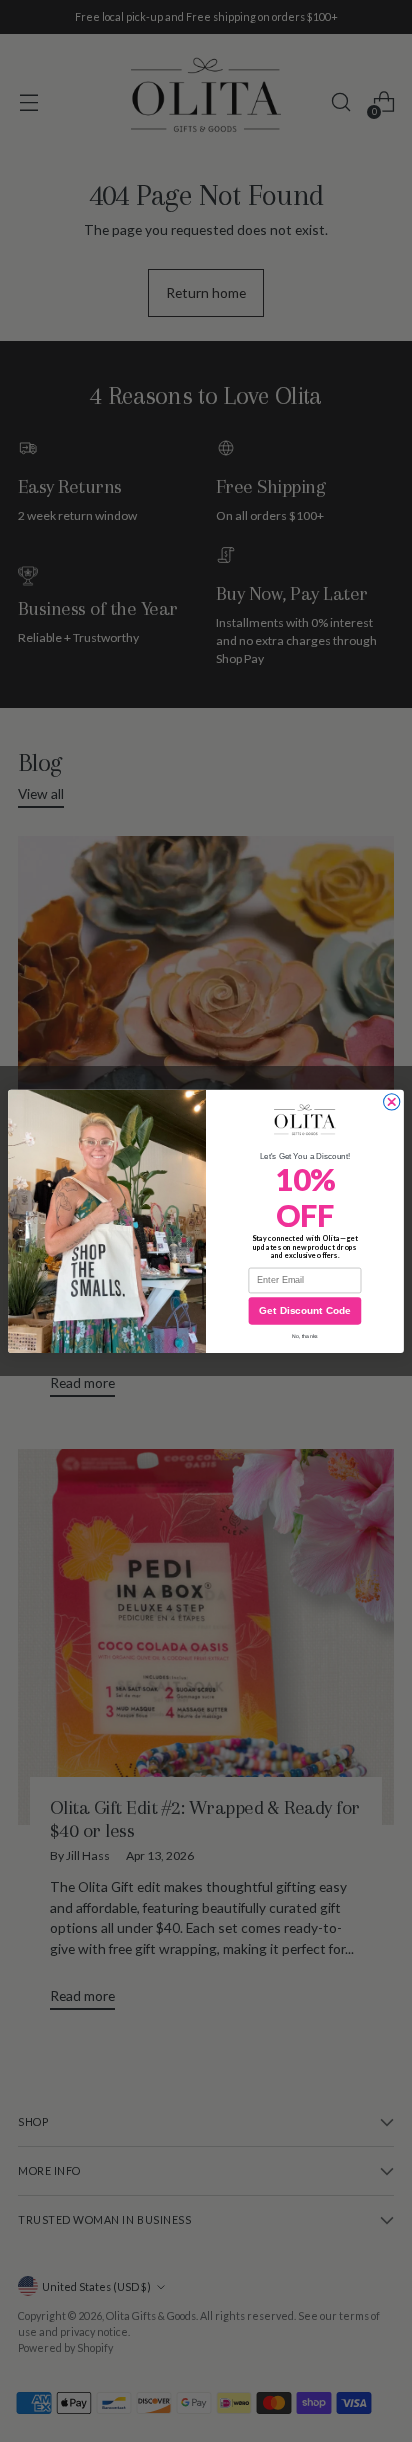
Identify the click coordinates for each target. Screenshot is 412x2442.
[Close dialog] (392, 1102)
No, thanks (304, 1336)
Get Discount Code (304, 1310)
